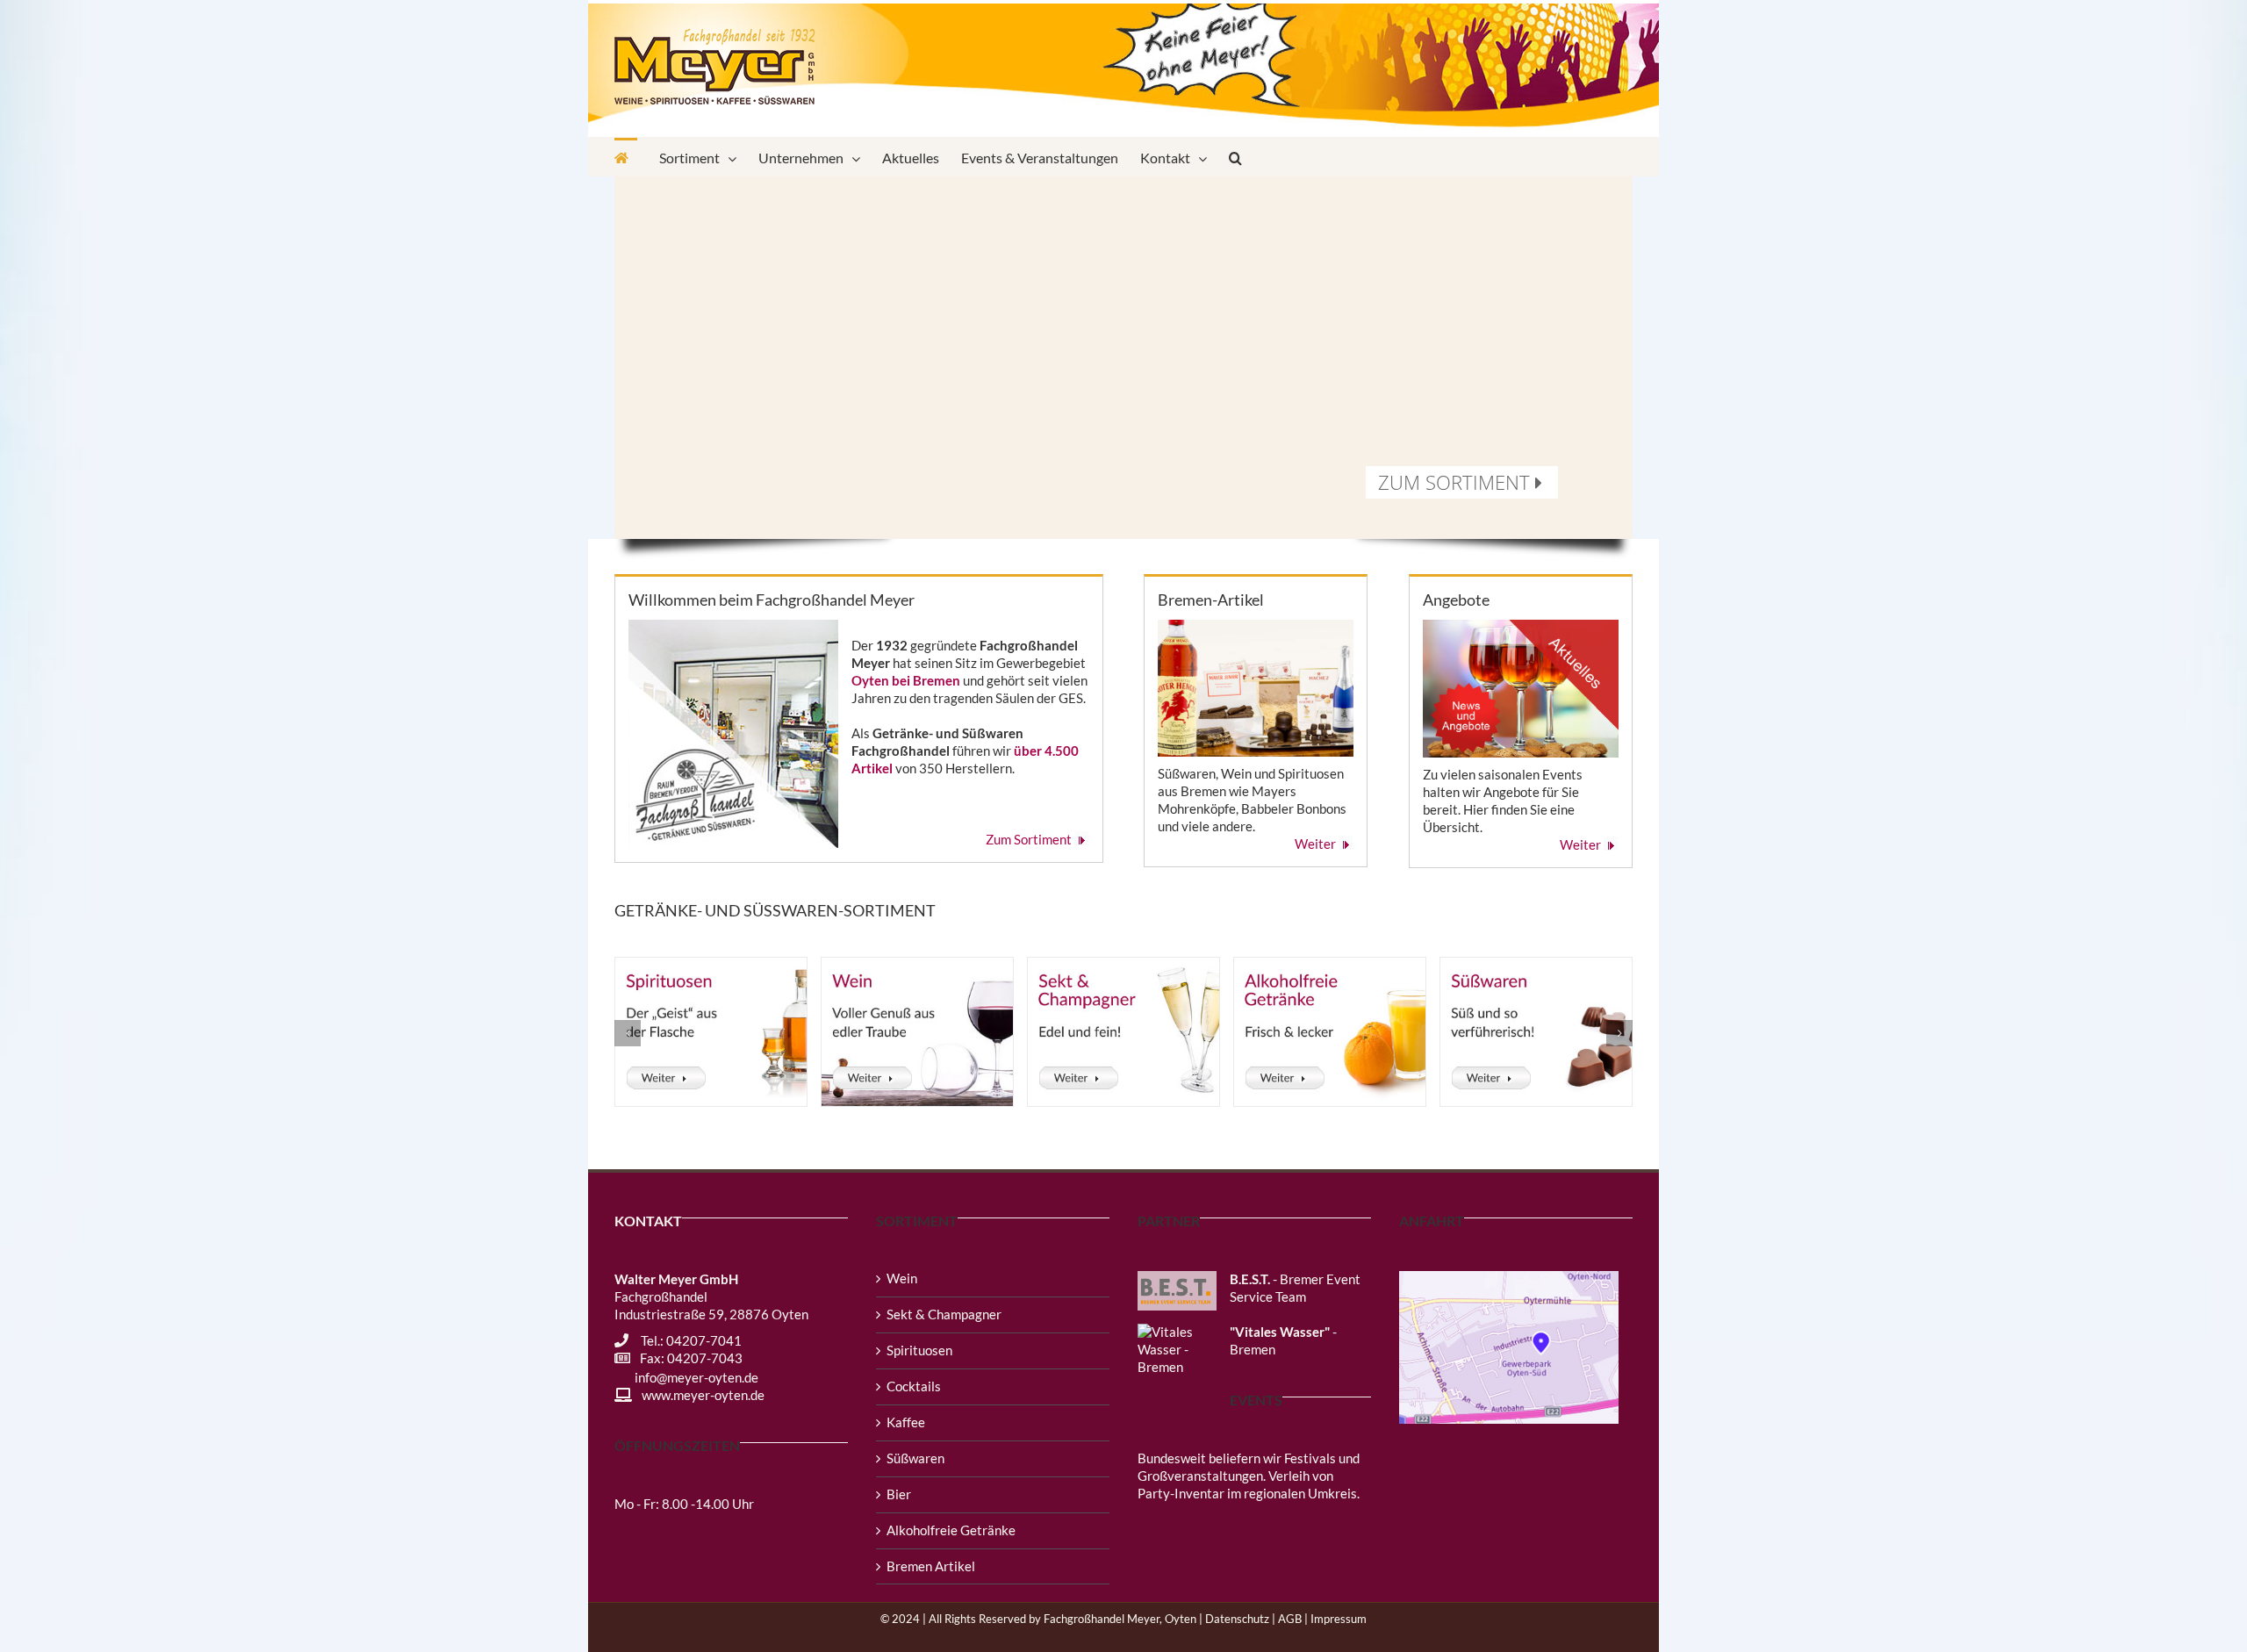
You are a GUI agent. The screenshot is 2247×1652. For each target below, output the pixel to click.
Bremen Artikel (931, 1566)
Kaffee (906, 1422)
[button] (1235, 157)
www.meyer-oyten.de (703, 1395)
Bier (899, 1494)
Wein (902, 1278)
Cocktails (914, 1386)
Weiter (1317, 844)
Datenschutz (1237, 1619)
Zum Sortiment (1030, 839)
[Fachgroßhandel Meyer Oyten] (626, 157)
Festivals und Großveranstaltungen (1249, 1467)
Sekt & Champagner (944, 1314)
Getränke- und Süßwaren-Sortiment (775, 910)
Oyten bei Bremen (906, 680)
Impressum (1339, 1619)
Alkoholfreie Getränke (951, 1530)
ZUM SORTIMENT (1457, 482)
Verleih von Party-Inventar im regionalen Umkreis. (1249, 1484)
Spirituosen (919, 1350)
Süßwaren (915, 1458)
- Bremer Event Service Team (1295, 1288)
